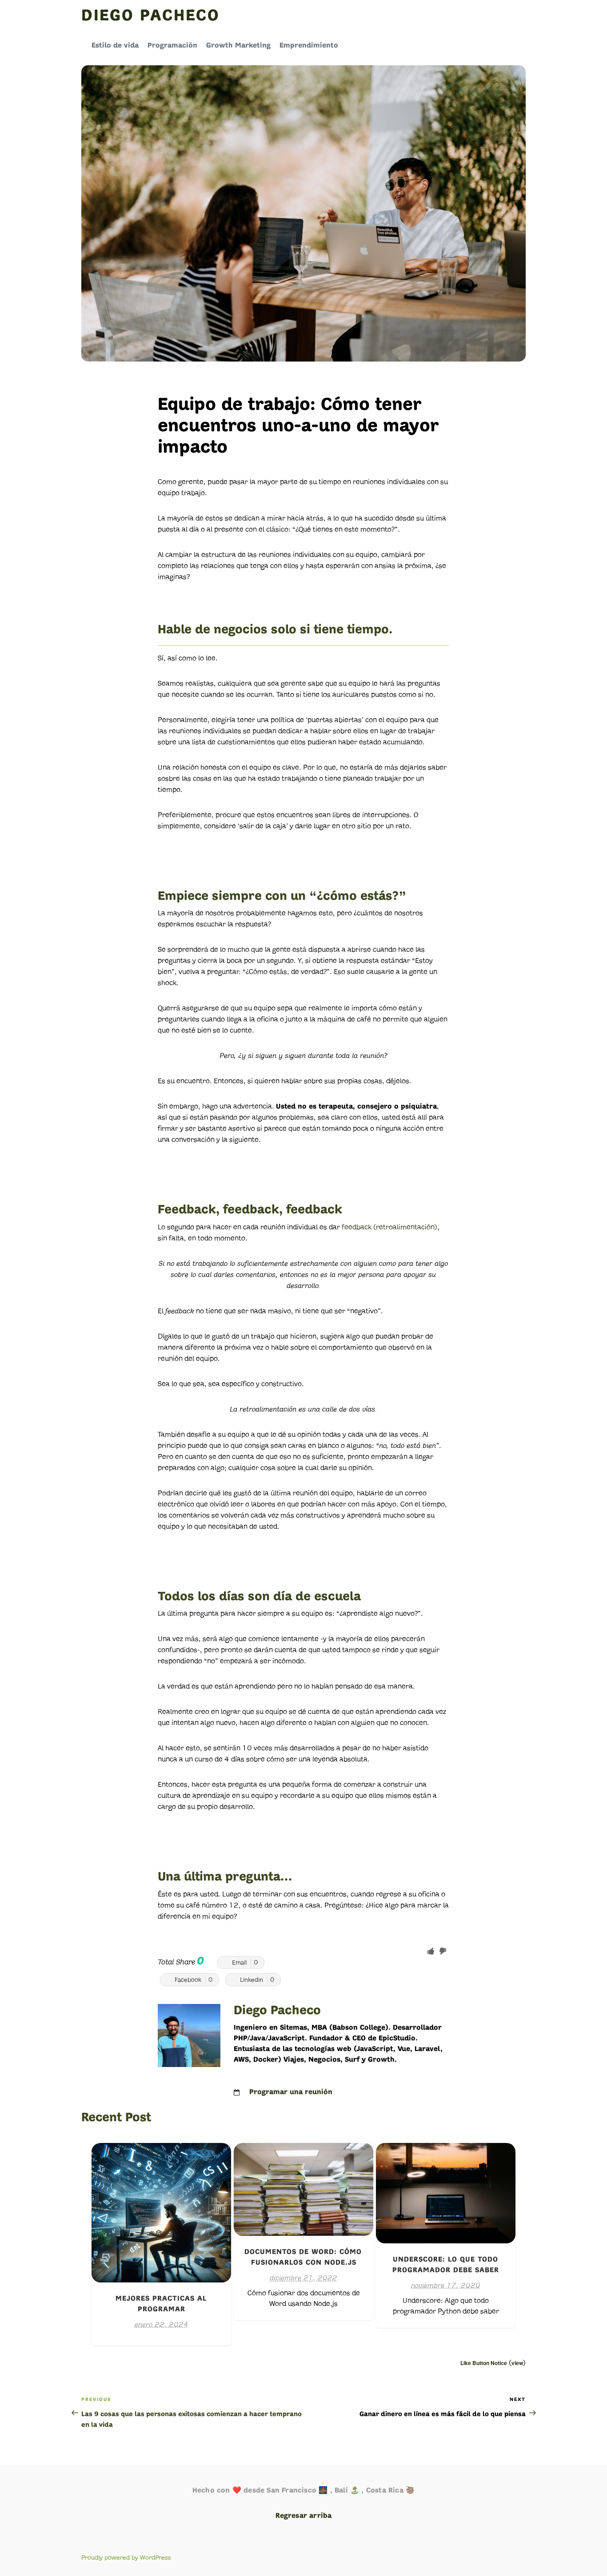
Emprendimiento (309, 46)
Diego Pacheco (150, 16)
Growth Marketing (238, 46)
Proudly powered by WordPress (126, 2558)
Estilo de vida (115, 46)
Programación (172, 46)
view (517, 2363)
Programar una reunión (291, 2092)
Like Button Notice (484, 2363)
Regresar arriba (304, 2516)
